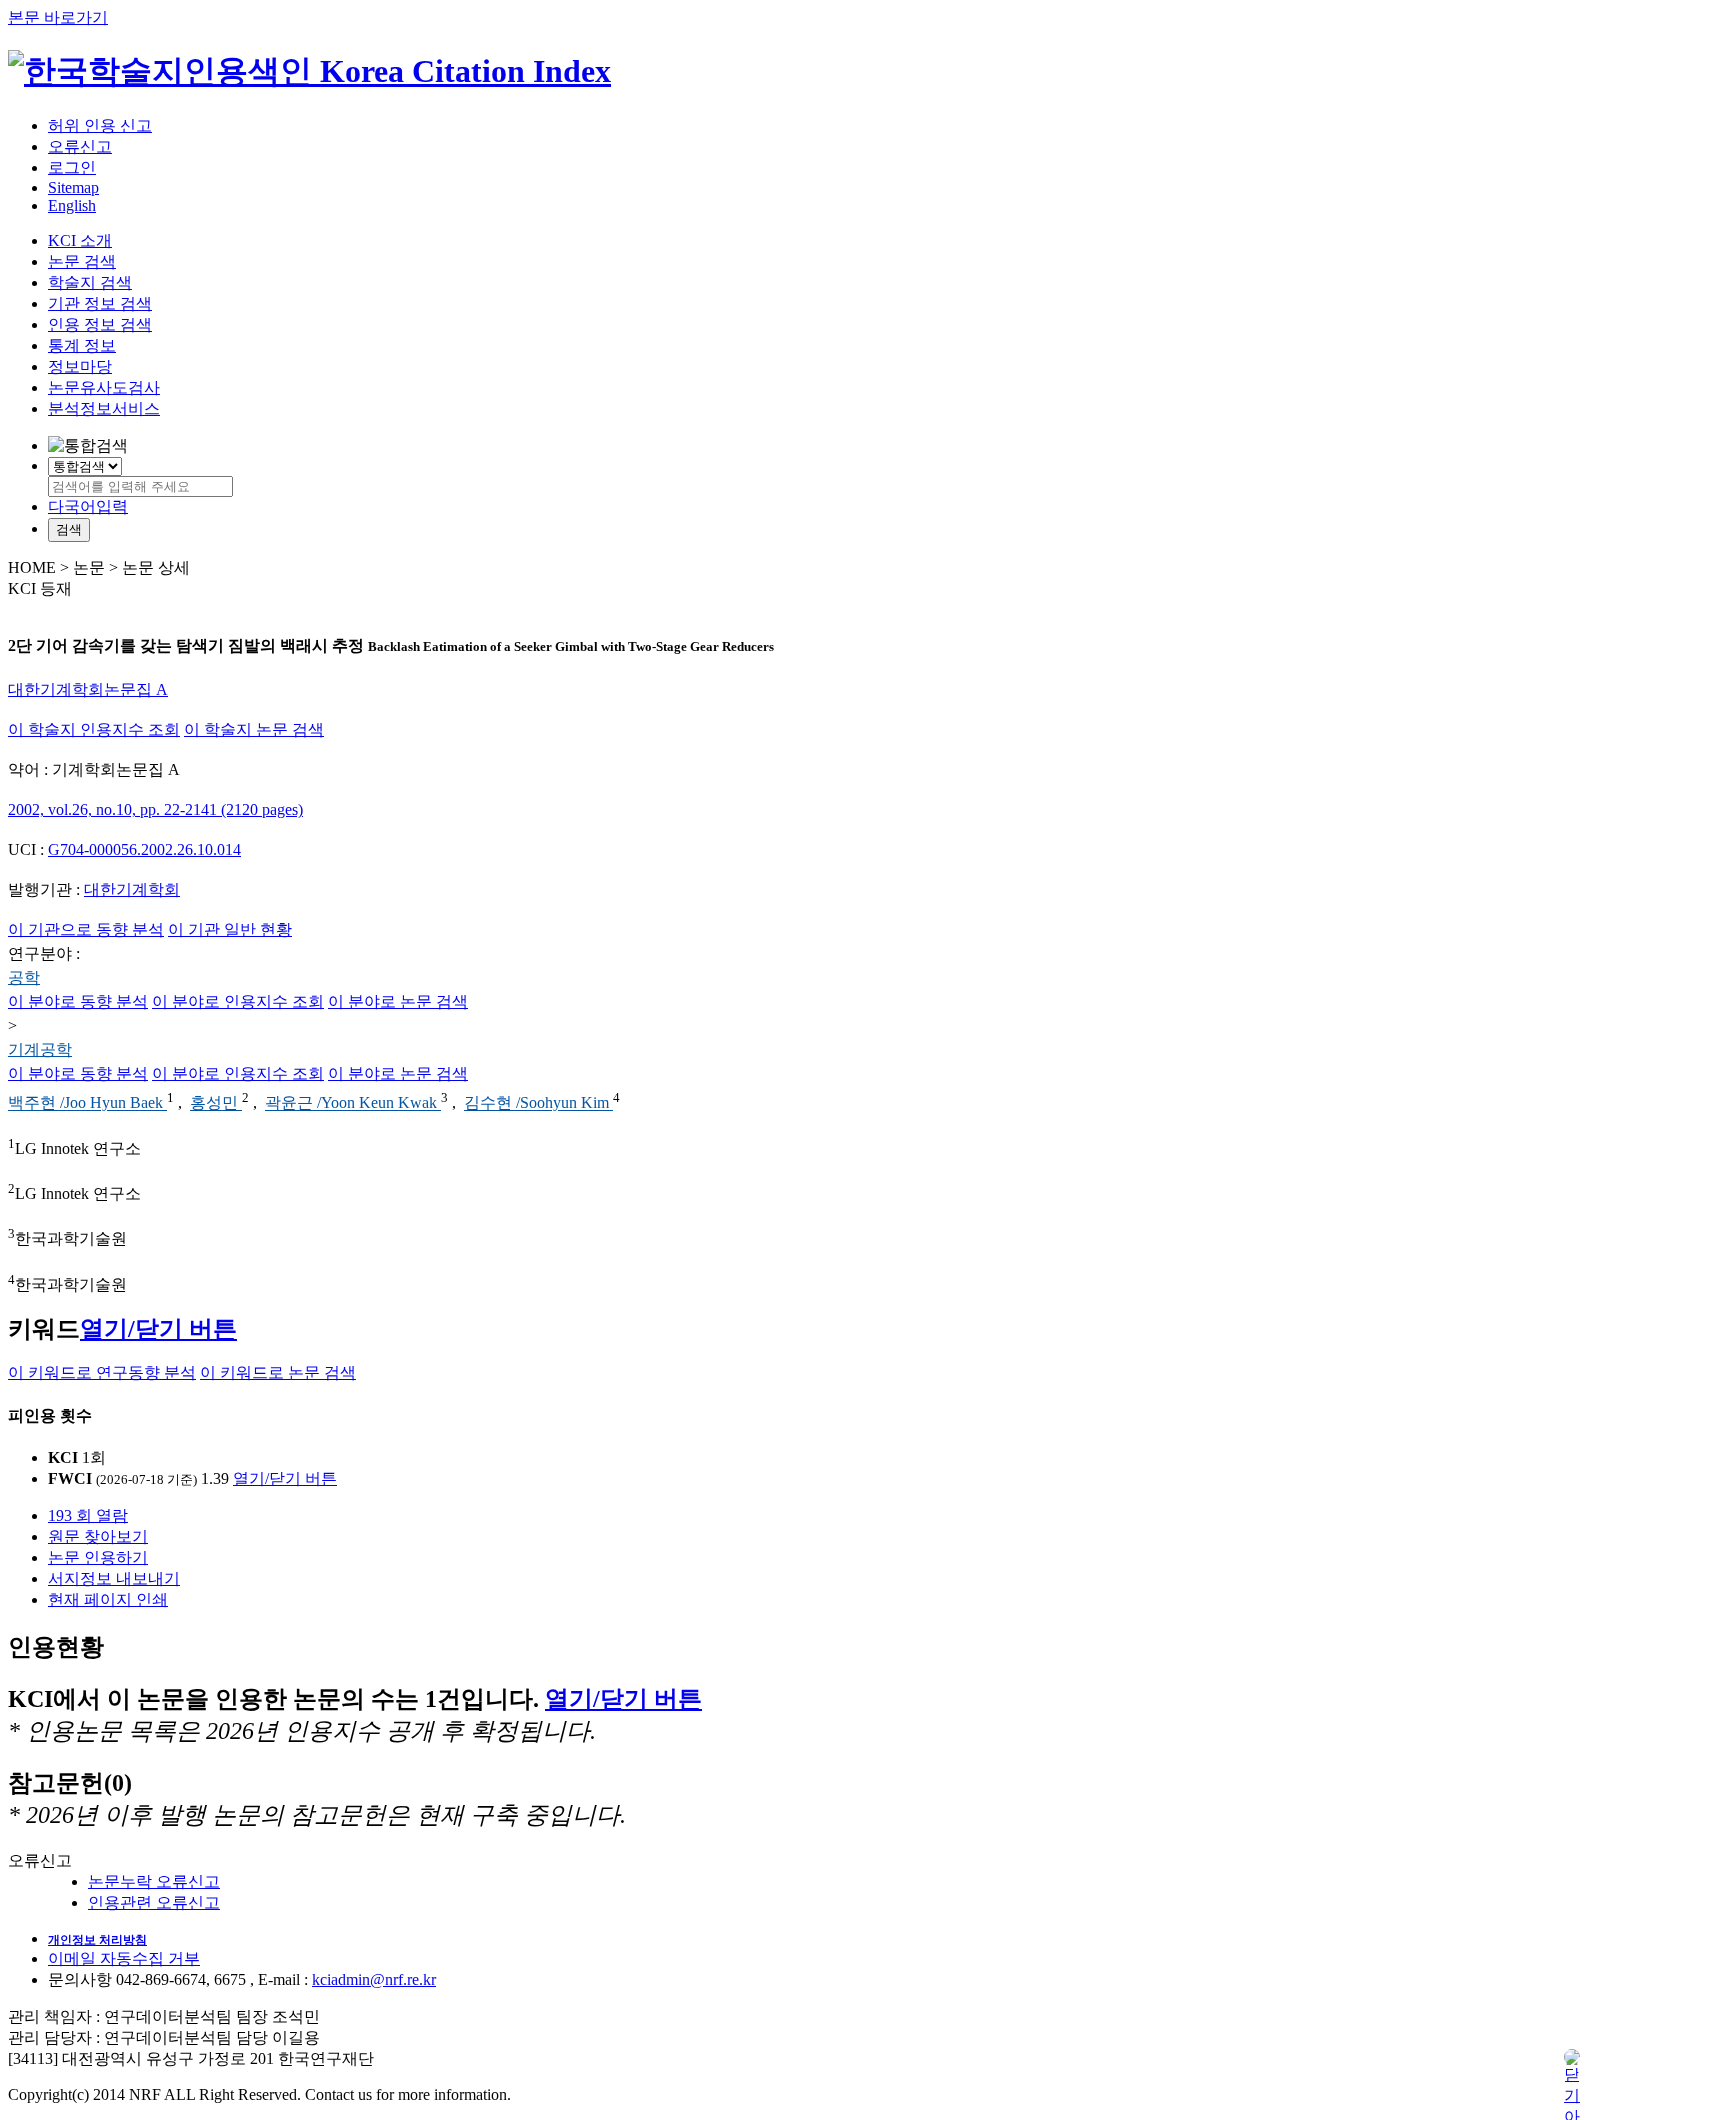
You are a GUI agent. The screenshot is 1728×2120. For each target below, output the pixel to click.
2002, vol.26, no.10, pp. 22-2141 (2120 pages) (155, 809)
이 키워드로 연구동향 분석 (102, 1372)
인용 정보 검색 (100, 324)
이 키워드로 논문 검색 (278, 1372)
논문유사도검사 (104, 387)
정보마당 (80, 366)
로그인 (72, 167)
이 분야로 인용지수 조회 (238, 1001)
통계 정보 (82, 345)
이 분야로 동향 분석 (78, 1001)
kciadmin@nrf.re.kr (374, 1979)
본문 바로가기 (58, 17)
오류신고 (80, 146)
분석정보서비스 (104, 408)
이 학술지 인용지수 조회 (94, 729)
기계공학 (40, 1049)
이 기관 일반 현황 (230, 929)
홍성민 (216, 1103)
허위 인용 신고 (100, 125)
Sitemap (73, 187)
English (72, 205)
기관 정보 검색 (100, 303)
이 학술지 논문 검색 (254, 729)
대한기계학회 (132, 889)
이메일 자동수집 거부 (124, 1958)
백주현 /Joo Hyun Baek (87, 1103)
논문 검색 (82, 261)
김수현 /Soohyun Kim (538, 1103)
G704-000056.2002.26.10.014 (144, 849)
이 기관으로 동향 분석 (86, 929)
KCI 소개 (80, 240)
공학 (24, 977)
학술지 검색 (90, 282)
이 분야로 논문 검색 (398, 1001)
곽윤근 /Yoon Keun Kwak (353, 1103)
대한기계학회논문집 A (88, 689)
